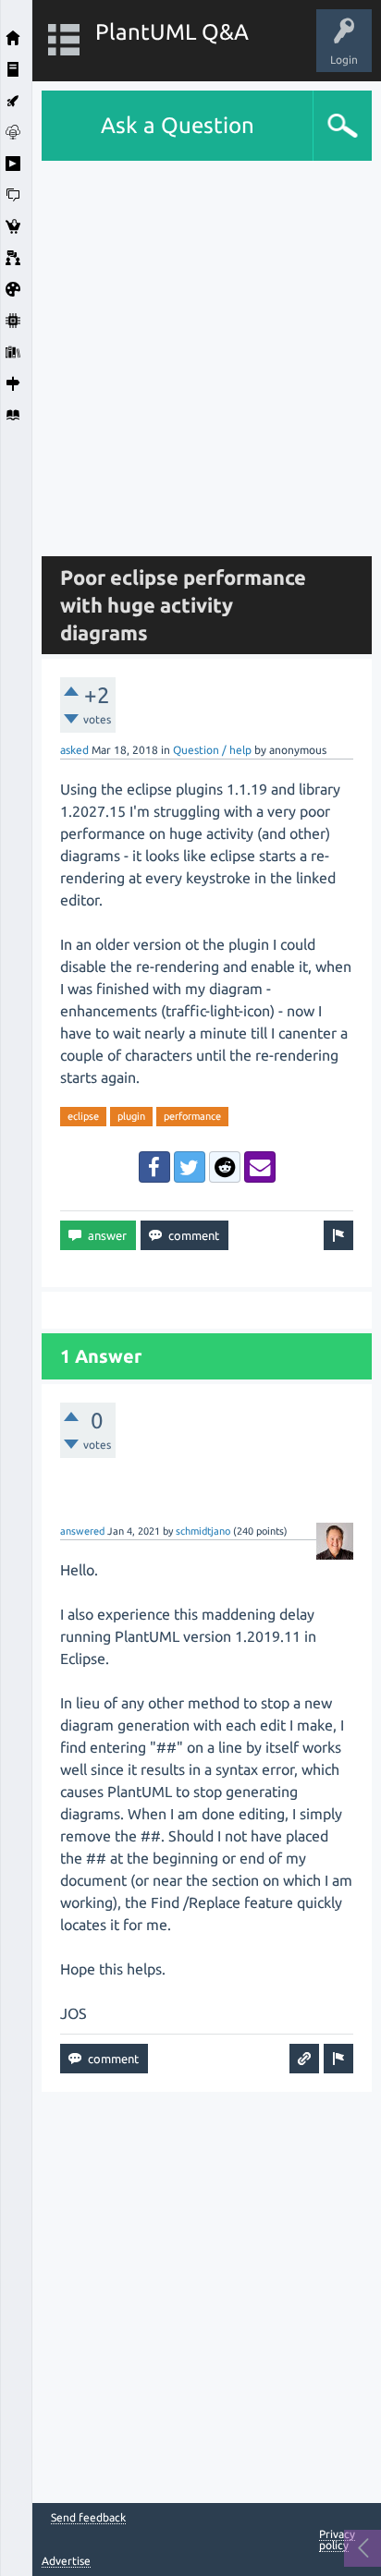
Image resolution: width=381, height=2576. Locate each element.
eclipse (83, 1116)
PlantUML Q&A (172, 32)
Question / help (212, 750)
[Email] (260, 1167)
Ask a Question (178, 125)
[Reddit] (225, 1167)
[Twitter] (190, 1167)
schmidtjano (203, 1531)
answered (82, 1531)
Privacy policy (337, 2540)
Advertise (66, 2561)
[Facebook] (154, 1167)
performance (192, 1116)
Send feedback (88, 2518)
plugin (131, 1116)
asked (74, 750)
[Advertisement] (190, 351)
